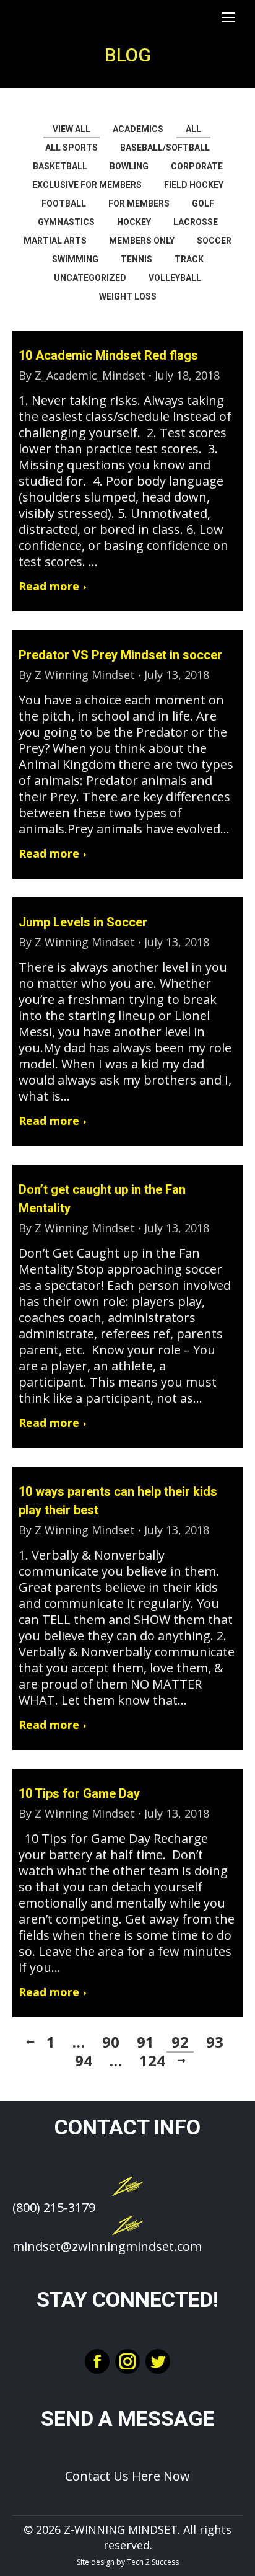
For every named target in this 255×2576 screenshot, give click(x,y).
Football (64, 203)
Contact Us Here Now (127, 2476)
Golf (203, 203)
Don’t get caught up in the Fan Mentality (102, 1199)
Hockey (134, 222)
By (82, 375)
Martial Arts (55, 241)
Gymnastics (66, 222)
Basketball (60, 166)
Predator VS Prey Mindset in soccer (120, 655)
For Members (139, 203)
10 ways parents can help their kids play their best (118, 1501)
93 (215, 2042)
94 (84, 2061)
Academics (138, 129)
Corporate (197, 166)
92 (180, 2042)
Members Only (142, 241)
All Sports (71, 148)
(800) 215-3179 (54, 2207)
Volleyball (175, 278)
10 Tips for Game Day (79, 1793)
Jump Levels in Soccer (83, 922)
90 (111, 2042)
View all (71, 129)
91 (145, 2042)
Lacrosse (196, 222)
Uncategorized (90, 278)
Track (189, 259)
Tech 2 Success (153, 2562)
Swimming (75, 259)
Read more (49, 586)
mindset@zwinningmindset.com (107, 2246)
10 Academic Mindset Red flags (108, 355)
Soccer (214, 241)
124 (152, 2061)
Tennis (136, 259)
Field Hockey (194, 185)
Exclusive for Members (87, 185)
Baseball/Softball (165, 148)
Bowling (129, 166)
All (193, 129)
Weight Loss (128, 296)
